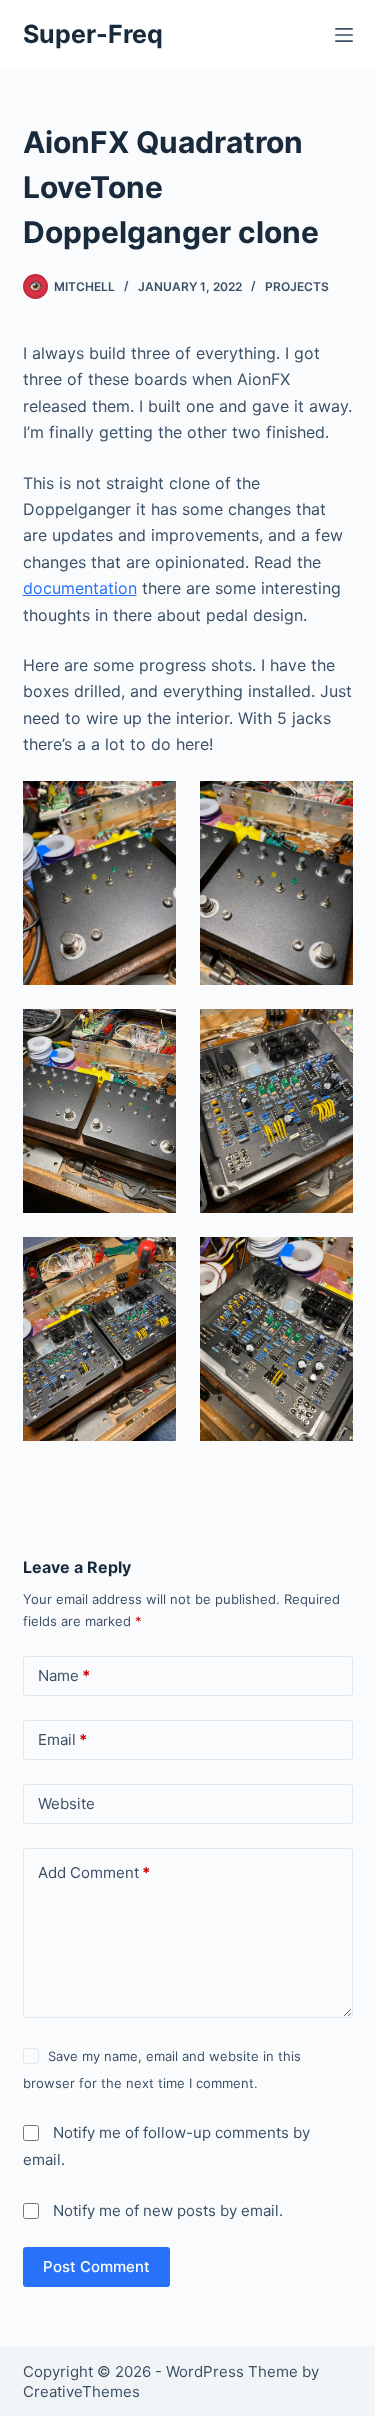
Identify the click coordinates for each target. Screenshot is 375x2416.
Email (62, 1739)
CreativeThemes (81, 2391)
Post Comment (96, 2266)
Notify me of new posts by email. (168, 2210)
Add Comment (94, 1872)
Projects (297, 286)
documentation (80, 588)
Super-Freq (93, 34)
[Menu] (344, 35)
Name (64, 1675)
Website (66, 1803)
